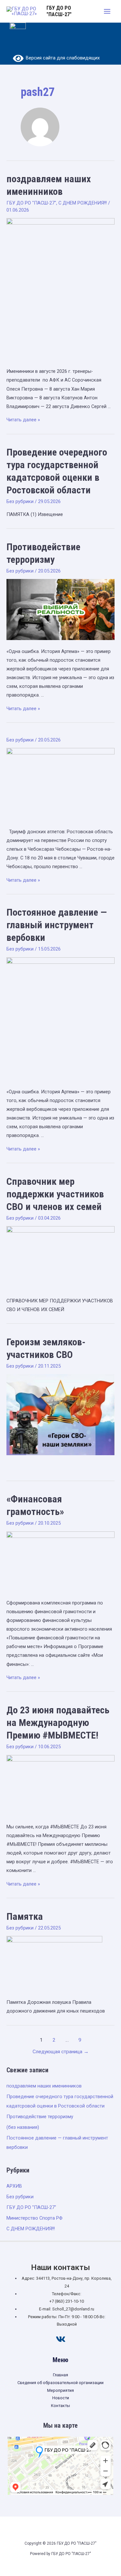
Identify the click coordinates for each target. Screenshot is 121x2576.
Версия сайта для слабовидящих (62, 58)
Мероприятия (60, 2390)
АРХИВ (14, 2186)
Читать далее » (23, 420)
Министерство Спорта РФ (35, 2218)
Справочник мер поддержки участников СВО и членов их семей (55, 1194)
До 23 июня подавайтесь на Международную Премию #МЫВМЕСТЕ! (58, 1723)
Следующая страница (61, 2052)
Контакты (60, 2406)
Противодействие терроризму (40, 2117)
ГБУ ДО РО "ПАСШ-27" (59, 11)
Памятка (25, 1916)
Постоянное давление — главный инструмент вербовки (57, 925)
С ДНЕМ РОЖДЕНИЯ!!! (83, 203)
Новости (61, 2398)
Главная (60, 2375)
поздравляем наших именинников (44, 2086)
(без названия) (23, 2127)
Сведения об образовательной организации (60, 2383)
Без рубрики (20, 501)
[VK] (61, 2339)
